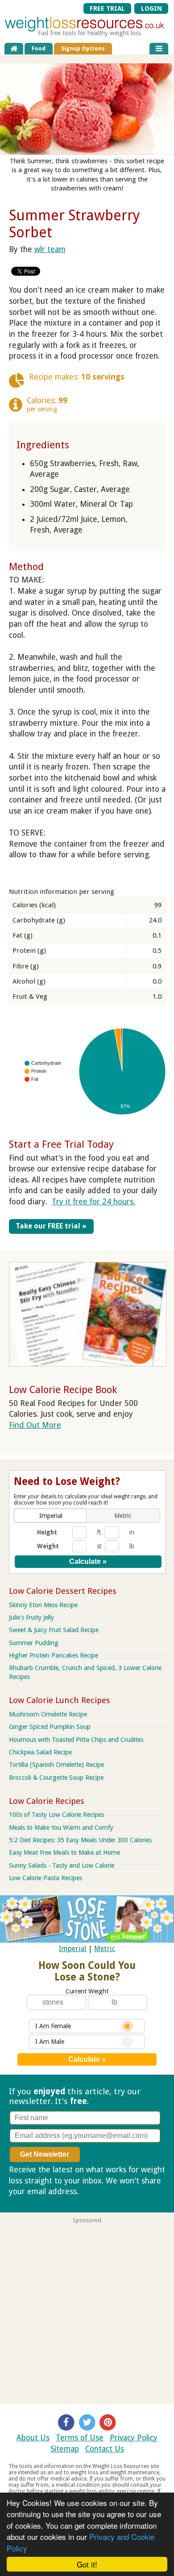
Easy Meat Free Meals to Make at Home (64, 1852)
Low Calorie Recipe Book (63, 1389)
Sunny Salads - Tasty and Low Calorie (62, 1865)
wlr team (50, 249)
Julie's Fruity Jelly (31, 1617)
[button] (51, 1516)
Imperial (73, 1949)
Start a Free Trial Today (61, 1144)
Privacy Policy (134, 2438)
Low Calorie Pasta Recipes (46, 1878)
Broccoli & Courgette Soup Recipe (56, 1778)
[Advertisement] (87, 2311)
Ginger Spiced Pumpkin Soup (50, 1727)
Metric (105, 1949)
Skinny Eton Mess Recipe (43, 1605)
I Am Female (53, 2026)
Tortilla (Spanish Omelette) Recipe (56, 1765)
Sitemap (65, 2449)
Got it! (87, 2564)
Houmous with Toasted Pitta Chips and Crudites (76, 1740)
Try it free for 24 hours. (93, 1202)
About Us (33, 2438)
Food (39, 48)
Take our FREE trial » (51, 1226)
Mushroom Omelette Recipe (48, 1714)
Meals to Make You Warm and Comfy (61, 1828)
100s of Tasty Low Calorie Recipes (56, 1815)
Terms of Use (80, 2438)
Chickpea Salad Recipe (40, 1752)
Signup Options (83, 48)
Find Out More (35, 1425)
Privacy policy (104, 2191)
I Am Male (50, 2042)
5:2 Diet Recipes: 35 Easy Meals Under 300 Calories (80, 1840)
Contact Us (105, 2449)
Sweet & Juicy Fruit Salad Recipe (54, 1630)
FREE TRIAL (107, 8)
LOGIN (151, 8)
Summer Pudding (34, 1643)
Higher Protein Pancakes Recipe (54, 1655)
